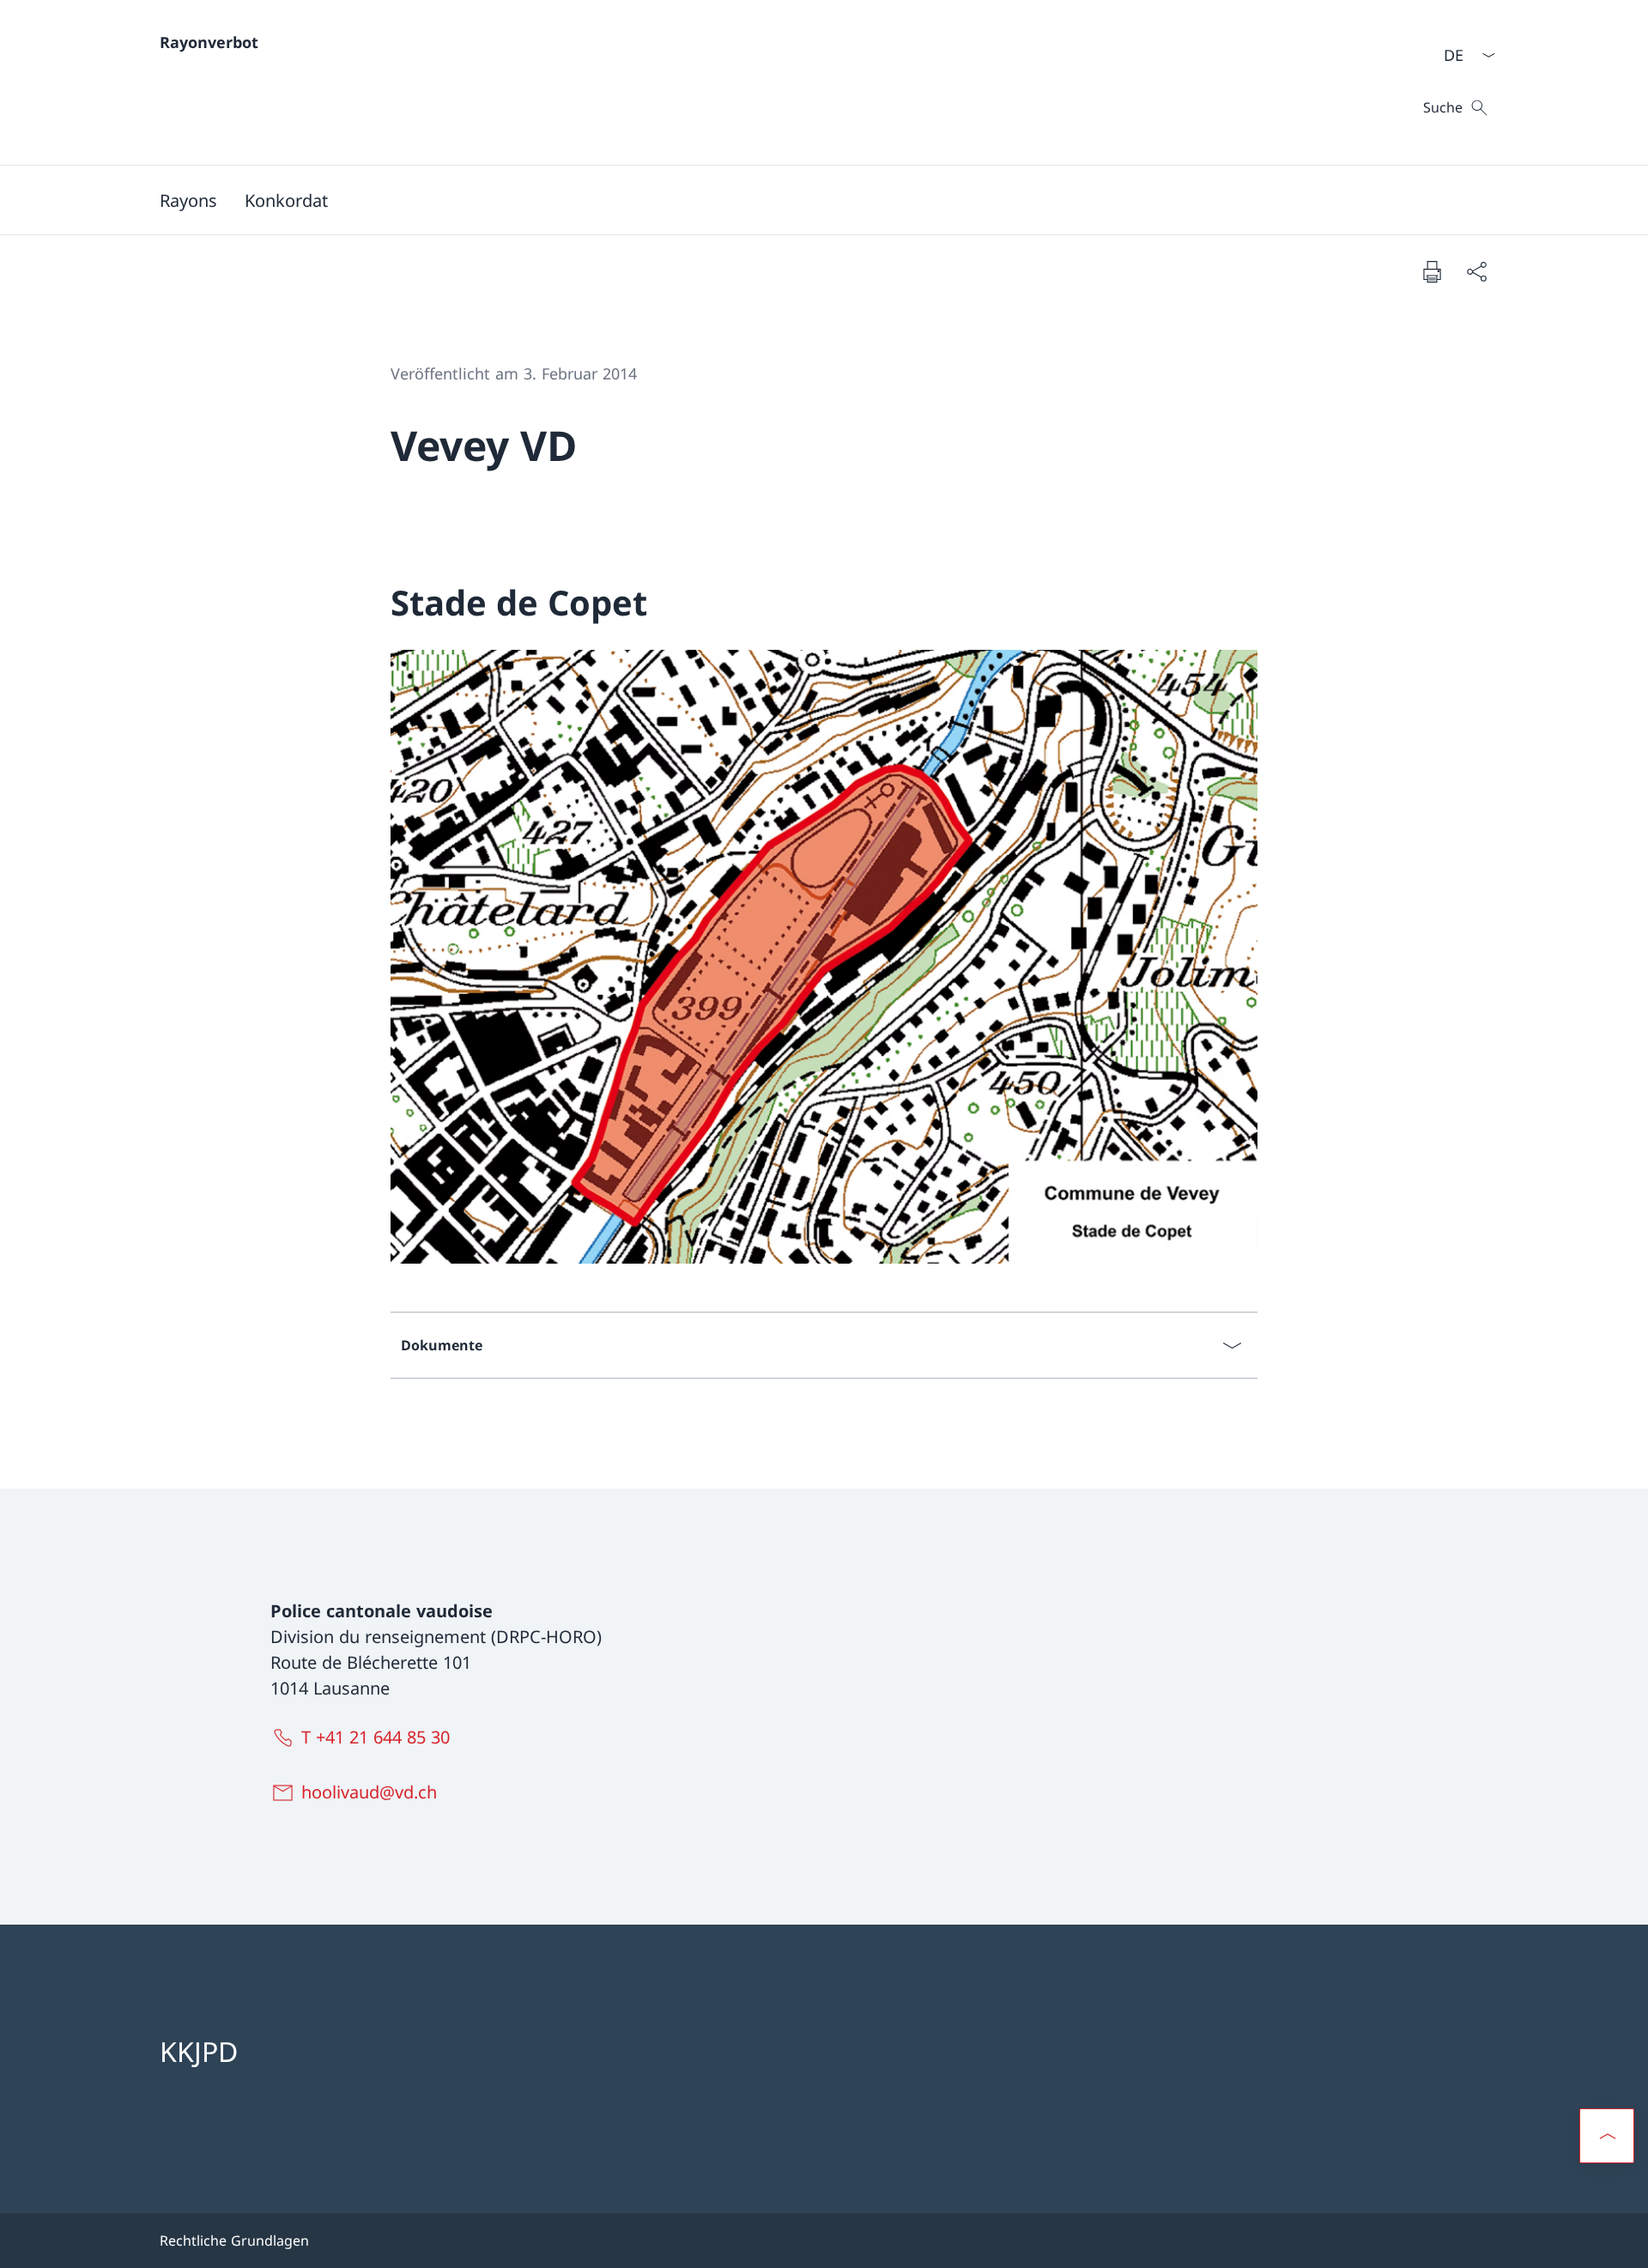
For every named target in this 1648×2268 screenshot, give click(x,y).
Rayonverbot (209, 42)
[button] (1607, 2136)
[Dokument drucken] (1432, 271)
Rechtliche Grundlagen (234, 2241)
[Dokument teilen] (1476, 271)
